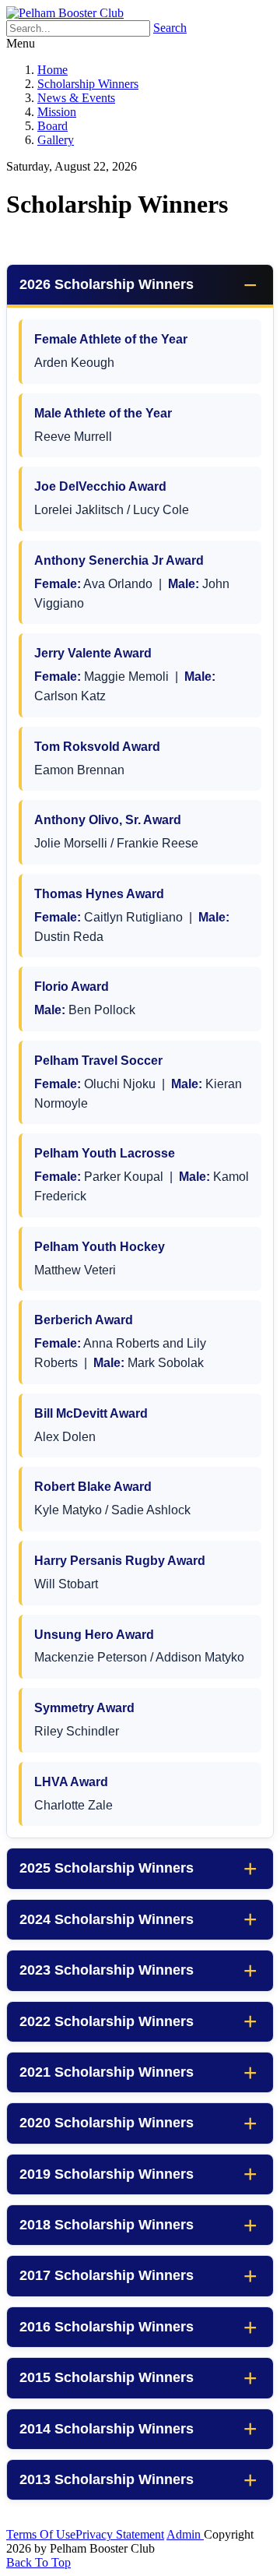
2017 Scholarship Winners (107, 2275)
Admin (185, 2534)
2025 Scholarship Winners (107, 1868)
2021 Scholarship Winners (107, 2072)
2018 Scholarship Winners (107, 2225)
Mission (57, 112)
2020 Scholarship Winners (107, 2123)
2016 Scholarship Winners (107, 2327)
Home (52, 70)
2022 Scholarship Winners (107, 2021)
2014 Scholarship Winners (107, 2429)
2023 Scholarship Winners (107, 1970)
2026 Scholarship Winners (107, 284)
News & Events (76, 98)
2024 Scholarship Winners (107, 1919)
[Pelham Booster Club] (65, 13)
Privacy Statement (120, 2534)
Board (52, 126)
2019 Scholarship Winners (107, 2174)
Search (170, 28)
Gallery (56, 140)
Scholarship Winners (88, 84)
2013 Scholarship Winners (107, 2479)
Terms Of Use (41, 2534)
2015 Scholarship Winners (107, 2377)
